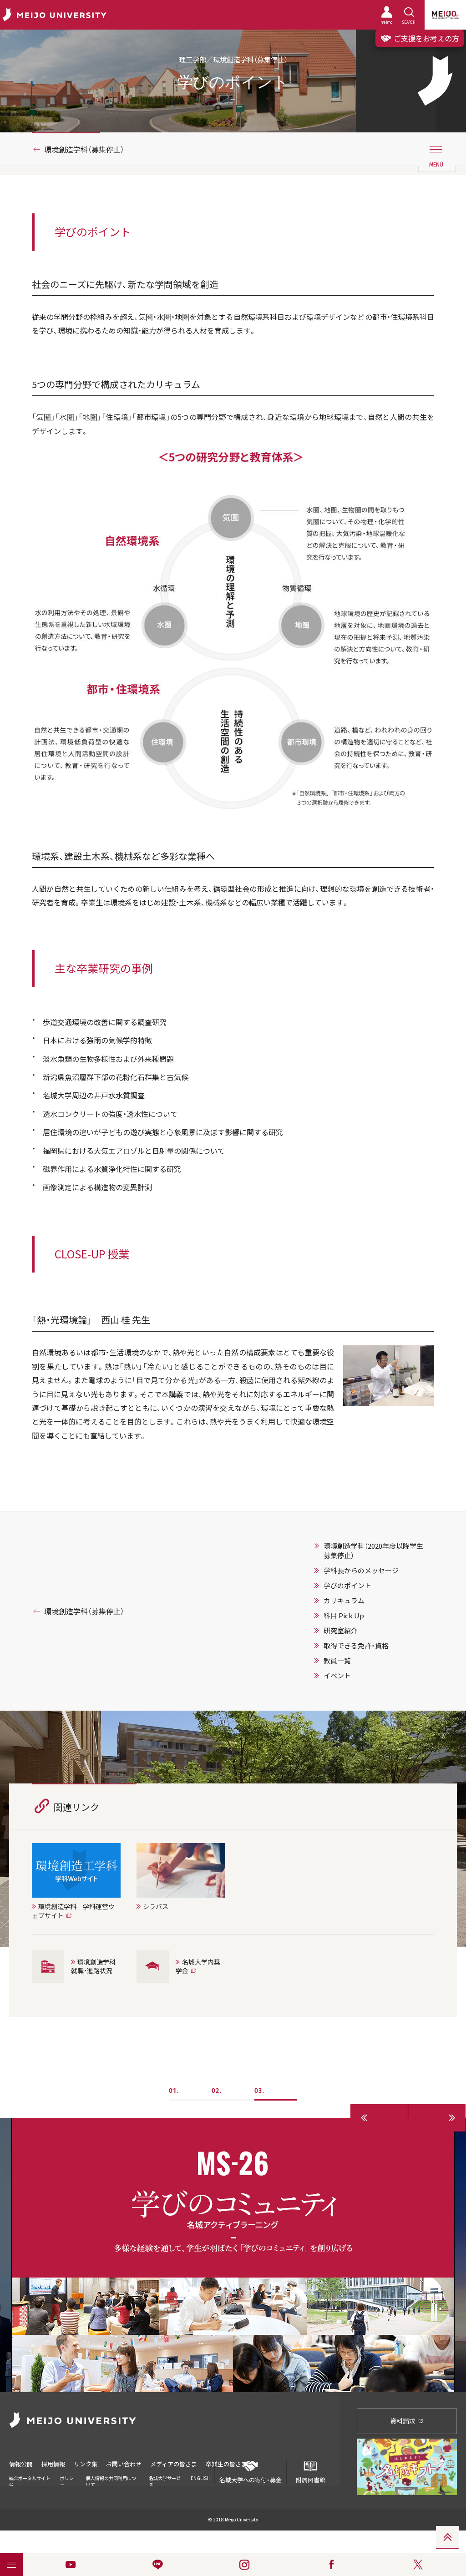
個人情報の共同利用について (111, 2481)
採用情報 (53, 2464)
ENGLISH (200, 2478)
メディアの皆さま (174, 2464)
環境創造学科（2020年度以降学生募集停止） (373, 1551)
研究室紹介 (341, 1631)
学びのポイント (347, 1586)
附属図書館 (311, 2480)
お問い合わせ (124, 2464)
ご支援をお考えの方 (425, 38)
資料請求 (403, 2421)
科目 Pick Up (344, 1616)
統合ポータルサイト (30, 2478)
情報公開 (21, 2464)
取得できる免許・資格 (356, 1646)
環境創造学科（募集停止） (84, 149)
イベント (337, 1676)
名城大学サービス (165, 2481)
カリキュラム (344, 1601)
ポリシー (67, 2481)
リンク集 (86, 2464)
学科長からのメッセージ (361, 1571)
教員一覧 (337, 1661)
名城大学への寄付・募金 (251, 2480)
